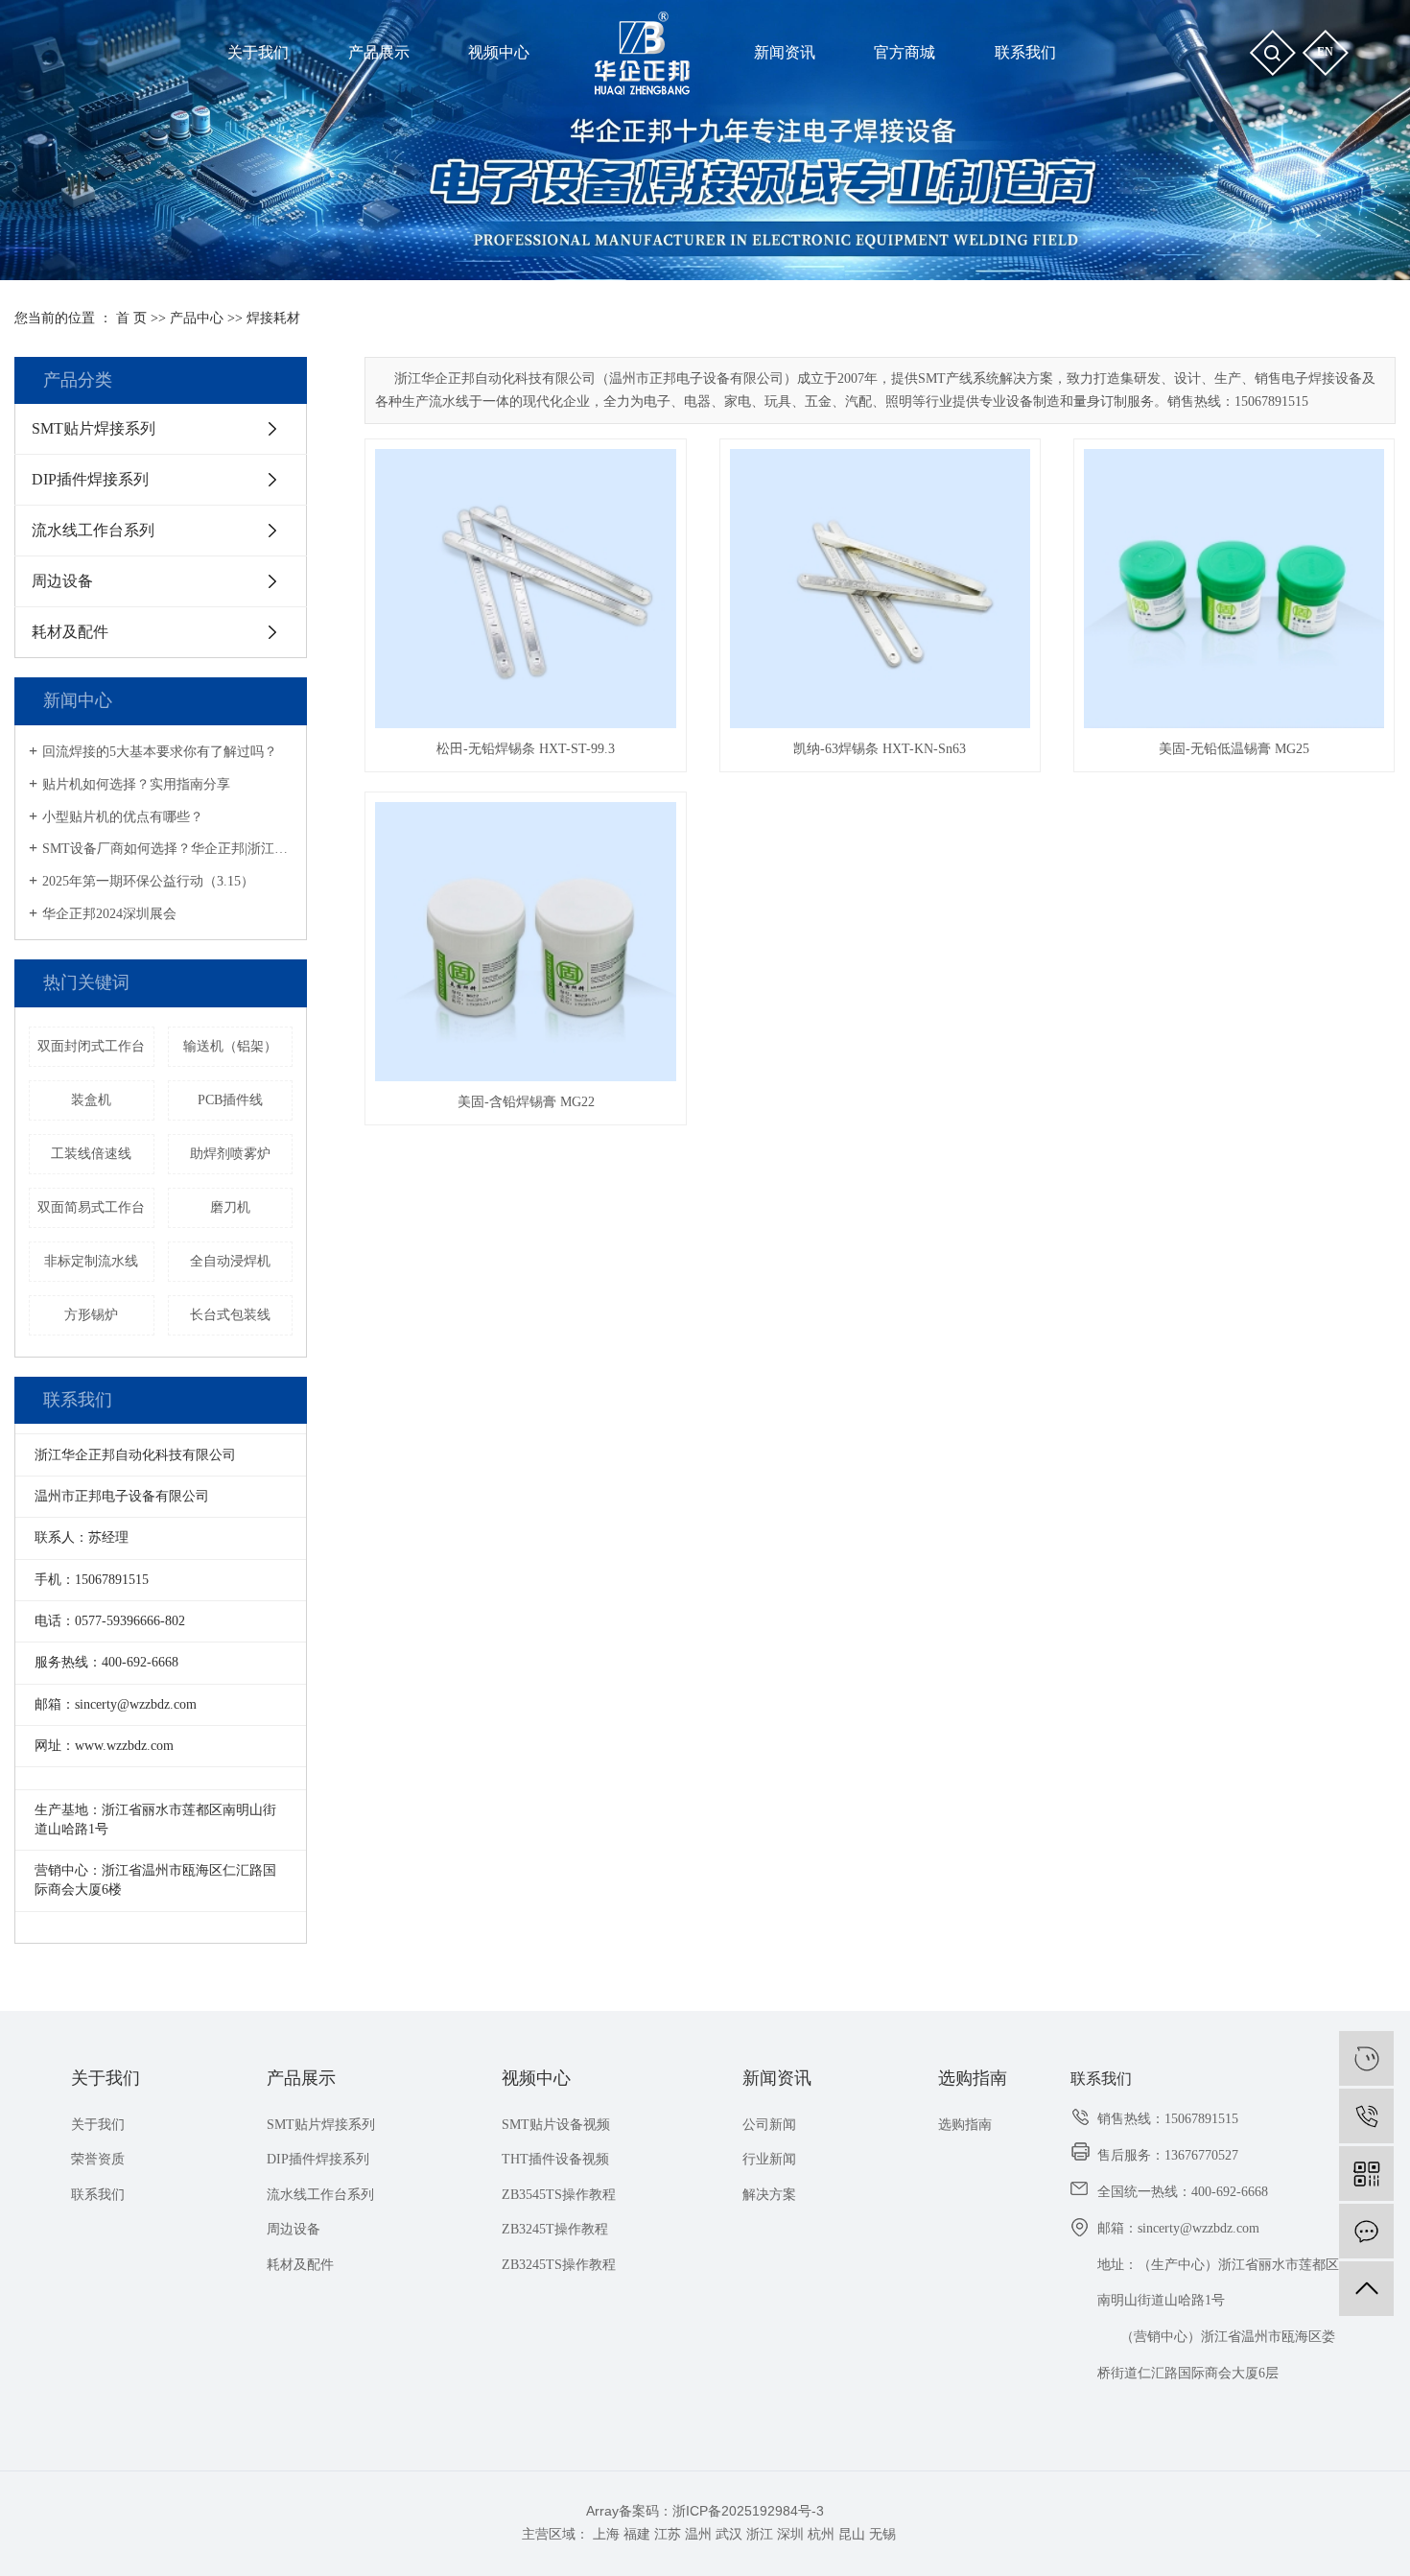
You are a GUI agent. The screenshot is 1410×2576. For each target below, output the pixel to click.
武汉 (729, 2534)
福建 (637, 2534)
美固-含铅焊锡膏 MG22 (526, 1102)
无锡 (882, 2534)
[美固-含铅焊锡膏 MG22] (526, 942)
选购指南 (973, 2078)
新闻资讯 (777, 2078)
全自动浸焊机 (230, 1261)
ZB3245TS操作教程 (559, 2265)
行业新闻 (769, 2159)
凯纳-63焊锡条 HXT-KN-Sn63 (880, 749)
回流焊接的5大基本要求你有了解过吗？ (160, 752)
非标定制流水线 (91, 1261)
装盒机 (91, 1100)
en (1325, 52)
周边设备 (62, 581)
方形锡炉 (91, 1315)
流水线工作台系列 (93, 530)
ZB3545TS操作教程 (559, 2195)
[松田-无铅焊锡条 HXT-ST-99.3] (526, 589)
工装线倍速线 (91, 1154)
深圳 (790, 2534)
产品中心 (197, 318)
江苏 (668, 2534)
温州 (698, 2534)
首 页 (131, 318)
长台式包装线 (230, 1315)
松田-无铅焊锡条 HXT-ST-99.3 (526, 749)
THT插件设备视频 (555, 2159)
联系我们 (98, 2195)
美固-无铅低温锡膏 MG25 (1234, 749)
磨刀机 (230, 1207)
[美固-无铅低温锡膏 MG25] (1234, 589)
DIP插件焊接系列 (90, 479)
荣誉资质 (98, 2159)
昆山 (852, 2534)
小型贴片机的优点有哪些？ (123, 817)
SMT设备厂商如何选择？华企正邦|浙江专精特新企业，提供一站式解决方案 (167, 849)
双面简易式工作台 (91, 1207)
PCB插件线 (230, 1100)
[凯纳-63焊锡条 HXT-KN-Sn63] (881, 589)
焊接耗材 (273, 318)
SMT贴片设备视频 (556, 2125)
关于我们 (106, 2078)
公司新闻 (769, 2125)
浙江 (760, 2534)
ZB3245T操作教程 (555, 2229)
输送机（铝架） (230, 1046)
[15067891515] (1366, 2116)
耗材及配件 (70, 632)
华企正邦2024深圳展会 (109, 914)
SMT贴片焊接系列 (94, 428)
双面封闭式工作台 (91, 1046)
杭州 (821, 2534)
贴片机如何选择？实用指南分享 (136, 784)
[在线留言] (1366, 2231)
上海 (606, 2534)
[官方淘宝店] (1366, 2058)
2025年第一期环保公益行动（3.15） (148, 881)
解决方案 (769, 2195)
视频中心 (536, 2078)
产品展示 (301, 2078)
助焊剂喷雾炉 (230, 1154)
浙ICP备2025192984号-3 (748, 2511)
